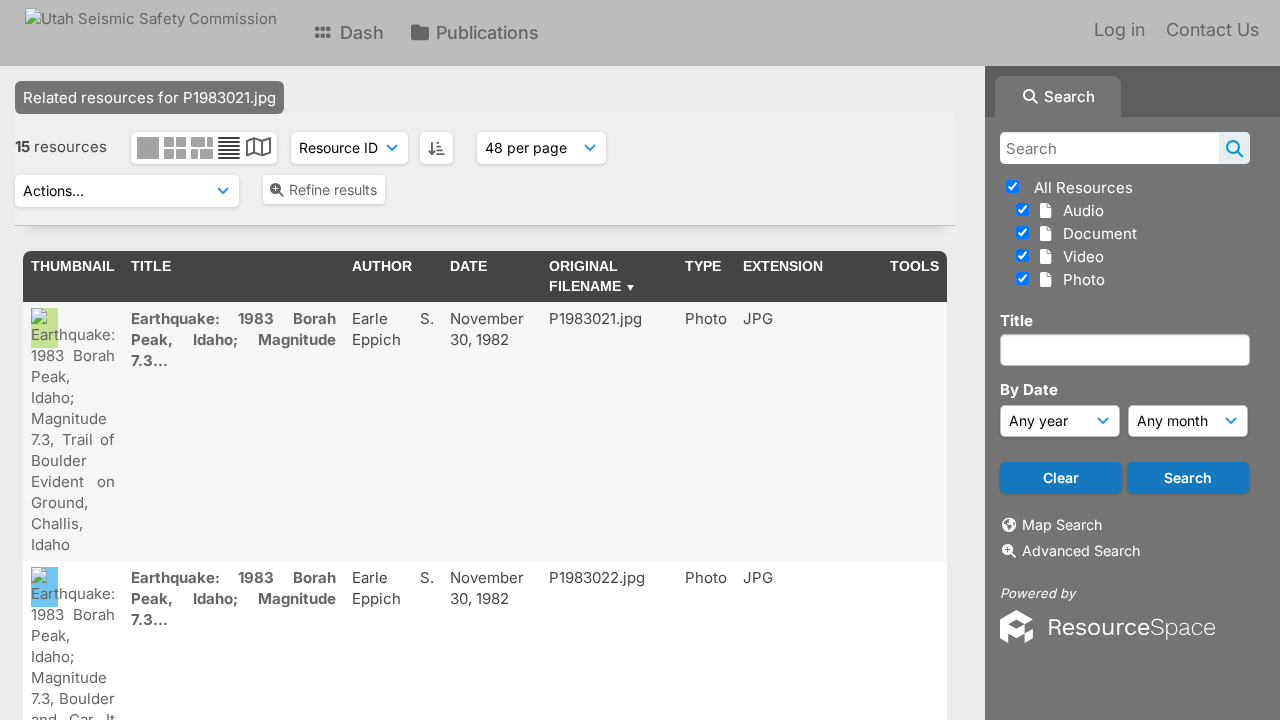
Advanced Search (1081, 550)
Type (703, 266)
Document (1096, 233)
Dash (359, 32)
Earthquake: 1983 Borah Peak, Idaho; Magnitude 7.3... (233, 339)
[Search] (1234, 148)
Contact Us (1212, 29)
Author (382, 266)
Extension (783, 266)
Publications (485, 32)
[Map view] (258, 149)
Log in (1119, 29)
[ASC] (436, 148)
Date (468, 266)
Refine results (333, 189)
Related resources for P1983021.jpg (149, 97)
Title (1016, 320)
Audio (1079, 210)
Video (1079, 256)
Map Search (1062, 524)
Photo (1080, 279)
